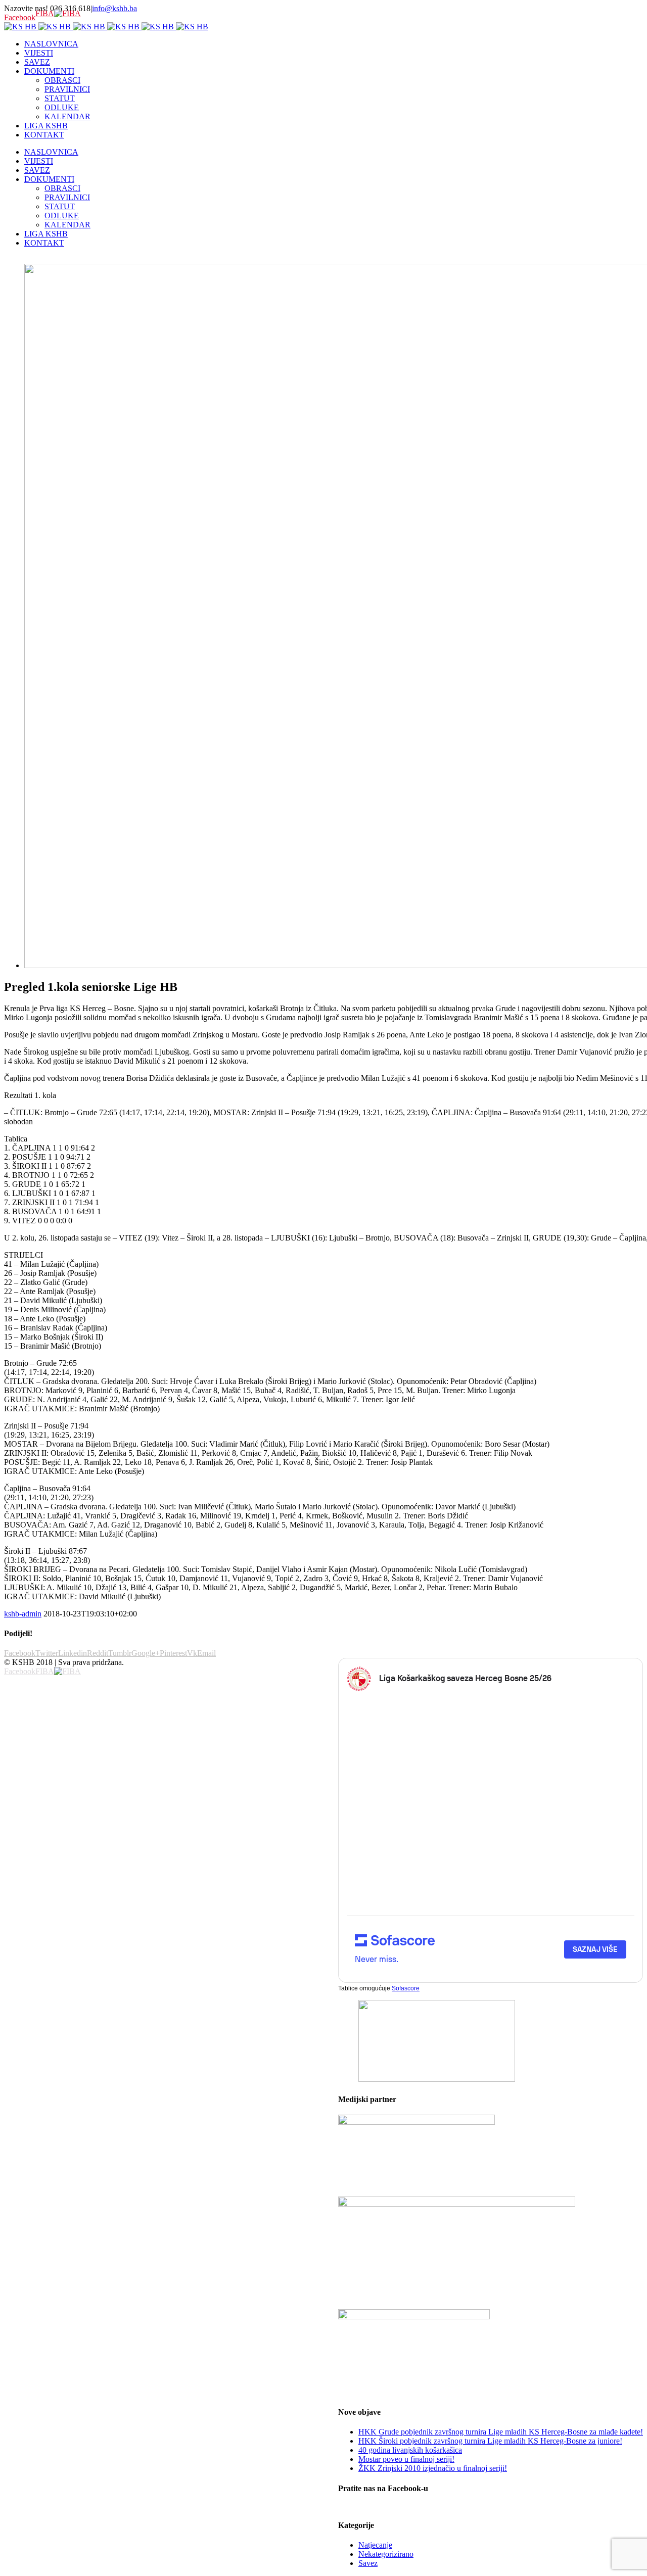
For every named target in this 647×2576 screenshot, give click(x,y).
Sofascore (406, 1988)
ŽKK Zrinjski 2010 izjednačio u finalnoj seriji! (433, 2468)
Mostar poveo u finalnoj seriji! (406, 2459)
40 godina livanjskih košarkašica (410, 2450)
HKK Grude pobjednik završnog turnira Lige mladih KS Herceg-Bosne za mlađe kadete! (501, 2432)
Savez (368, 2563)
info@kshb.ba (114, 8)
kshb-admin (23, 1614)
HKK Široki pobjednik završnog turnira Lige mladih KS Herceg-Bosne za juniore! (490, 2441)
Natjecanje (375, 2545)
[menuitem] (334, 44)
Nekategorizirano (386, 2554)
